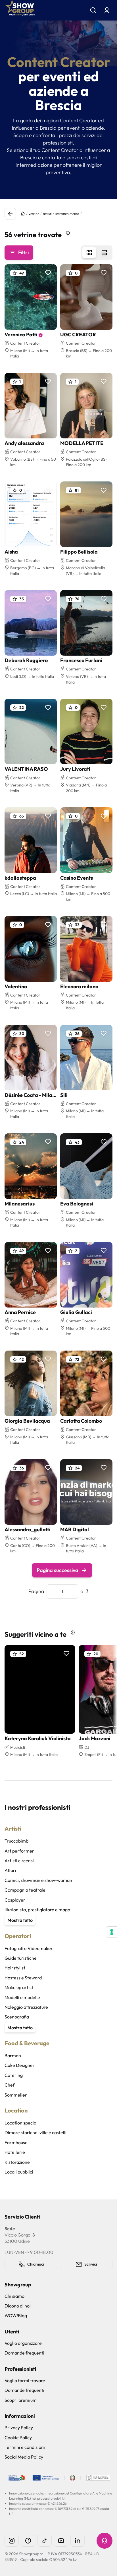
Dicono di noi (18, 2306)
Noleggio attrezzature (26, 2007)
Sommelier (16, 2095)
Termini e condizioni (25, 2447)
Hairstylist (15, 1968)
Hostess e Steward (23, 1978)
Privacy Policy (19, 2427)
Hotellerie (15, 2152)
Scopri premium (21, 2400)
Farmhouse (16, 2142)
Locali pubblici (19, 2172)
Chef (10, 2085)
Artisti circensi (19, 1861)
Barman (13, 2055)
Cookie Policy (18, 2437)
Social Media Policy (24, 2457)
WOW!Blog (16, 2315)
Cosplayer (15, 1900)
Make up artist (19, 1987)
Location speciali (22, 2123)
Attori (10, 1870)
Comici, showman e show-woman (38, 1880)
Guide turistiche (21, 1958)
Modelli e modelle (22, 1997)
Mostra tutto (20, 1920)
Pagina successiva (58, 1570)
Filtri (23, 252)
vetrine (34, 214)
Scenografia (17, 2017)
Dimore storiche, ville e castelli (35, 2132)
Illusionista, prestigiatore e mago (37, 1910)
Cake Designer (20, 2065)
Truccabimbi (17, 1841)
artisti (47, 214)
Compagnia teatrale (25, 1890)
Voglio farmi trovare (25, 2380)
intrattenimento (67, 214)
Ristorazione (17, 2162)
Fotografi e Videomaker (29, 1948)
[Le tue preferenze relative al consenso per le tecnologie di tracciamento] (112, 1932)
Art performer (19, 1851)
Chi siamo (14, 2296)
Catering (14, 2075)
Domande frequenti (24, 2353)
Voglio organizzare (23, 2343)
